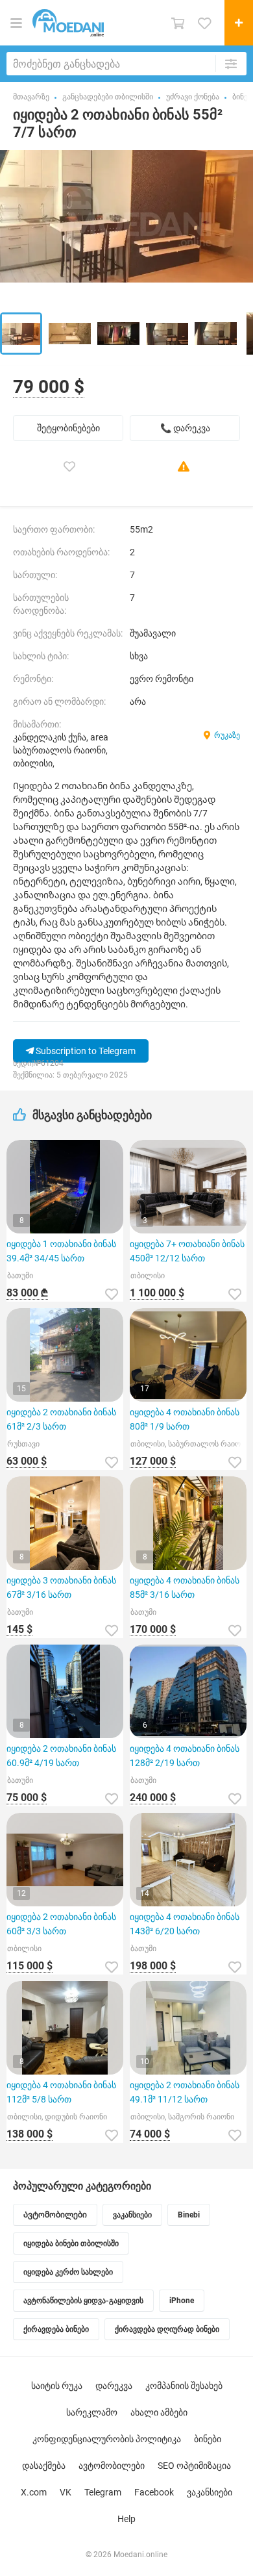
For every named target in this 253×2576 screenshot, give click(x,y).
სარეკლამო (92, 2412)
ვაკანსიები (210, 2492)
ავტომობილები (112, 2466)
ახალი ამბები (159, 2412)
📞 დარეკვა (185, 428)
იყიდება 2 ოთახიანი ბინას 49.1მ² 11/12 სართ (185, 2092)
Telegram (103, 2492)
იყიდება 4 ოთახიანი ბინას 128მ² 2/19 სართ (185, 1756)
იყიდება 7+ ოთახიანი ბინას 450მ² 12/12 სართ (187, 1251)
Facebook (154, 2492)
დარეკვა (114, 2386)
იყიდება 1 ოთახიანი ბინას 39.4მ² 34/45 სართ (61, 1251)
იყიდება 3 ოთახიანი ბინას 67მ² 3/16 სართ (61, 1587)
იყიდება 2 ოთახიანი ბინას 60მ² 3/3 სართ (61, 1924)
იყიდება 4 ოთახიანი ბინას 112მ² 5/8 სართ (61, 2092)
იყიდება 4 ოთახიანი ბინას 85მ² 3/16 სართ (185, 1587)
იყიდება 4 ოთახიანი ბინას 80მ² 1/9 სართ (185, 1419)
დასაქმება (44, 2466)
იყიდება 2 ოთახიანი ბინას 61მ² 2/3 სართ (61, 1419)
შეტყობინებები (68, 428)
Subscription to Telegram (85, 1051)
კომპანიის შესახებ (184, 2386)
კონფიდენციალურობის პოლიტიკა (107, 2439)
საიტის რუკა (57, 2386)
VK (66, 2492)
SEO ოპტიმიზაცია (194, 2466)
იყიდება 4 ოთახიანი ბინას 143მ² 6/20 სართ (185, 1924)
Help (126, 2519)
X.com (34, 2492)
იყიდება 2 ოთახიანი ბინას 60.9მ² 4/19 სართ (61, 1756)
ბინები (208, 2439)
